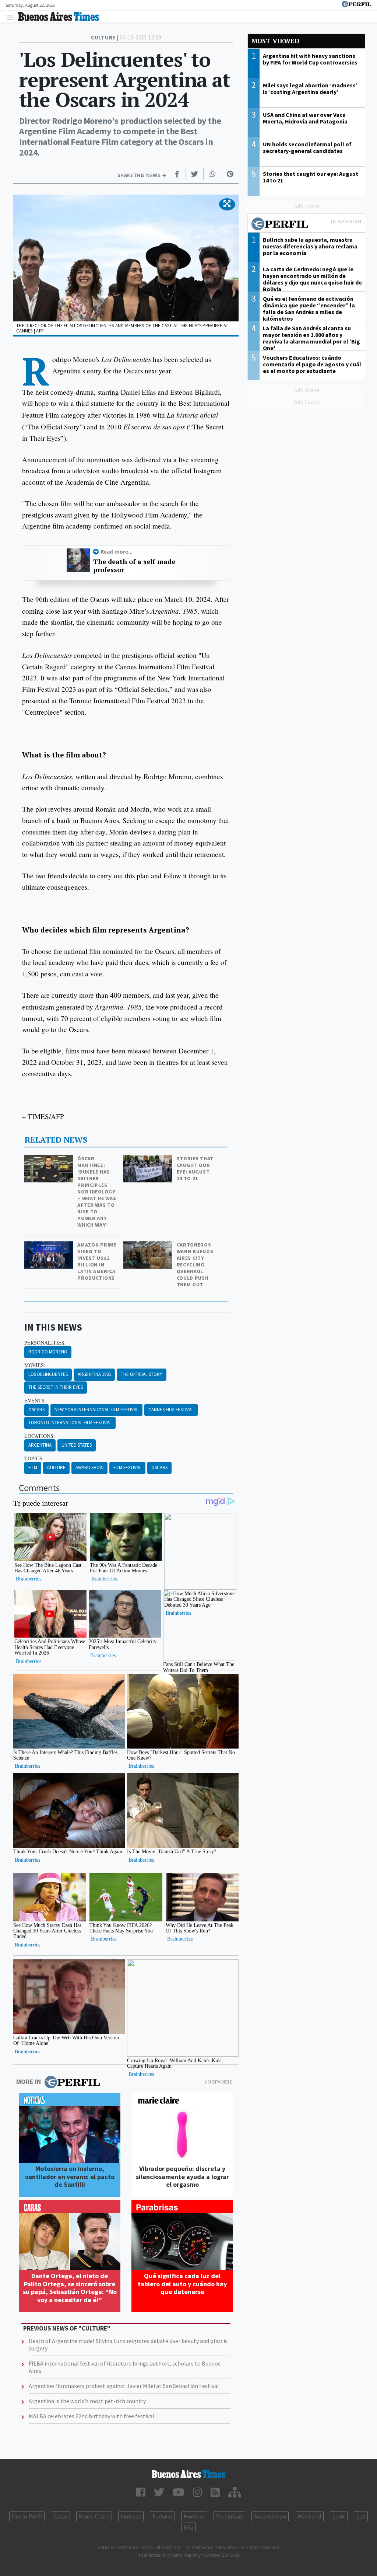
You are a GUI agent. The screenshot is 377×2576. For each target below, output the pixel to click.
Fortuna (162, 2516)
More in (29, 2082)
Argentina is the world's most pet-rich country (87, 2401)
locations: (40, 1436)
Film (33, 1467)
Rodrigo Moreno (48, 1352)
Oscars (36, 1410)
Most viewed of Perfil (306, 225)
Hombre (194, 2516)
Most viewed (275, 41)
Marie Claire (94, 2516)
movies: (35, 1365)
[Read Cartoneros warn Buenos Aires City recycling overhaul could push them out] (149, 1246)
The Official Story (142, 1374)
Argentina (40, 1445)
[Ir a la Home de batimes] (188, 2474)
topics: (34, 1458)
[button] (227, 204)
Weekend (309, 2516)
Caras (60, 2516)
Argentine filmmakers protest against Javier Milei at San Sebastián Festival (124, 2386)
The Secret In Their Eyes (56, 1387)
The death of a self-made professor (134, 566)
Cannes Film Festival (171, 1410)
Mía (188, 2527)
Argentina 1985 (94, 1374)
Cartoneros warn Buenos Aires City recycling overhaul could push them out (195, 1265)
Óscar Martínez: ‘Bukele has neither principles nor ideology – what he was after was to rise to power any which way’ (97, 1192)
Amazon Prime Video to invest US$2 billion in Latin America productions (97, 1261)
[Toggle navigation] (12, 17)
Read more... (117, 552)
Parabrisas (229, 2516)
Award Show (89, 1467)
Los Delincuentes (48, 1374)
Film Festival (127, 1467)
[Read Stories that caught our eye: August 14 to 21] (149, 1160)
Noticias (131, 2516)
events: (35, 1401)
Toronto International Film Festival (70, 1423)
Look (339, 2516)
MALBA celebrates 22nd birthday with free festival (91, 2416)
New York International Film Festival (96, 1410)
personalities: (45, 1343)
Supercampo (270, 2516)
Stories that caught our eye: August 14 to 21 (195, 1168)
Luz (361, 2516)
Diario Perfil (27, 2516)
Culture (56, 1467)
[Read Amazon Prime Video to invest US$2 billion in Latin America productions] (50, 1246)
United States (77, 1445)
